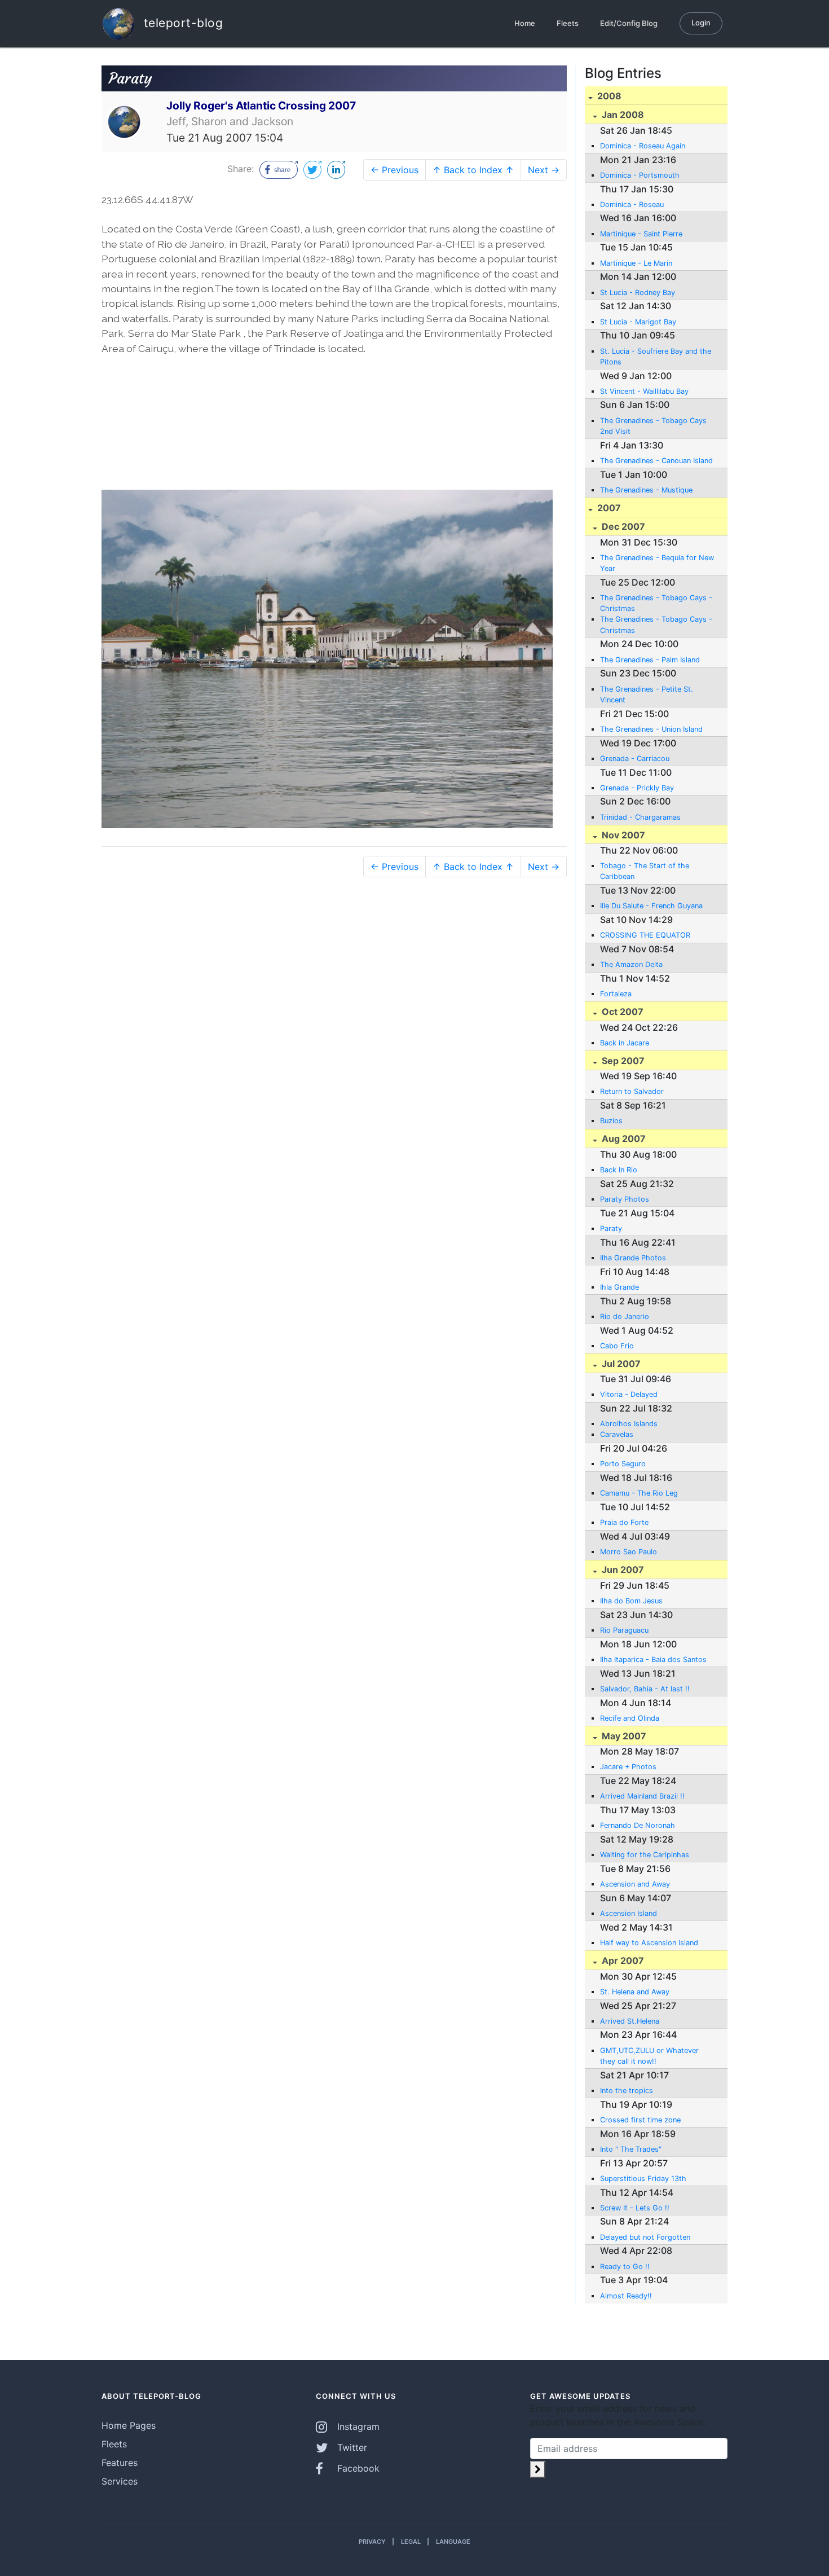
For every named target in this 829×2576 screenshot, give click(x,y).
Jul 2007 (620, 1364)
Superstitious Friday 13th (643, 2179)
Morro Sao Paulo (629, 1552)
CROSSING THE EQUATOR (645, 935)
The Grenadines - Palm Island (650, 660)
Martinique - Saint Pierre (641, 234)
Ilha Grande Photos (633, 1258)
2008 (608, 96)
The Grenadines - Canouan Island (656, 461)
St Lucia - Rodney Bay (638, 293)
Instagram (357, 2426)
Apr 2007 (622, 1960)
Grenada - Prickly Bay (637, 788)
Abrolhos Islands (629, 1424)
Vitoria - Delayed (629, 1394)
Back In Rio (619, 1170)
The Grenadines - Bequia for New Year (657, 563)
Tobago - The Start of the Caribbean (645, 871)
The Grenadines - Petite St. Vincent (647, 694)
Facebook (357, 2468)
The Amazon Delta (631, 964)
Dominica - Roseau (632, 205)
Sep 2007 (622, 1061)
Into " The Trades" (631, 2149)
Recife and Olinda (630, 1718)
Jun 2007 (622, 1570)
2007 (608, 508)
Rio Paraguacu (624, 1630)
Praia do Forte (624, 1522)
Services (120, 2481)
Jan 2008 (622, 115)
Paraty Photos (625, 1199)
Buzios (611, 1121)
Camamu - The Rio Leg (639, 1493)
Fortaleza (616, 994)
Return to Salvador (632, 1091)
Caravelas (617, 1434)
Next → (544, 170)
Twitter (351, 2447)
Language (453, 2542)
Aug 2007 (623, 1138)
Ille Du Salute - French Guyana (651, 906)
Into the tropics (627, 2091)
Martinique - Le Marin (636, 263)
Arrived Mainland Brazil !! (642, 1796)
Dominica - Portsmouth (640, 175)
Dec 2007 (622, 526)
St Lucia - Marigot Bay (638, 322)
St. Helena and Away (635, 1992)
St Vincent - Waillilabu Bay (644, 391)
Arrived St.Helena (630, 2021)
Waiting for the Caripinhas (645, 1855)
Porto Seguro (623, 1464)
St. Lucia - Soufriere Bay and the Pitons (656, 357)
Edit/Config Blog (629, 23)
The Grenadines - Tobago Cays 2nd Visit (653, 426)
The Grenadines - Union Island (651, 729)
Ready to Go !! (625, 2267)
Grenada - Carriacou (635, 759)
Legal (411, 2542)
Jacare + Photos (628, 1767)
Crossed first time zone (640, 2120)
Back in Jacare (625, 1043)
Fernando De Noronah (638, 1825)
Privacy (372, 2542)
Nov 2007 (622, 835)
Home (525, 23)
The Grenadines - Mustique (646, 490)
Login (701, 23)
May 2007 (623, 1736)
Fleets (568, 23)
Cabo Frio (617, 1346)
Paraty (611, 1228)
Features (120, 2463)
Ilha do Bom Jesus (631, 1601)
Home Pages (129, 2425)
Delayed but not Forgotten (645, 2237)
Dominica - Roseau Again (643, 146)
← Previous (394, 170)
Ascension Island (629, 1913)
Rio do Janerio (625, 1316)
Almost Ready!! (626, 2296)
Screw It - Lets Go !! (635, 2208)
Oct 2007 (621, 1012)
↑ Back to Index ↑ (473, 170)
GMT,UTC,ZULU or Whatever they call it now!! (649, 2056)
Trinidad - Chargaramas (640, 817)
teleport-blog (181, 22)
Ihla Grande (619, 1287)
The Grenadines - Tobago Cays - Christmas (656, 603)
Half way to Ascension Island (649, 1943)
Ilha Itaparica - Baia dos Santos (653, 1660)
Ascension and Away (635, 1884)
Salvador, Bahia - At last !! (645, 1689)
